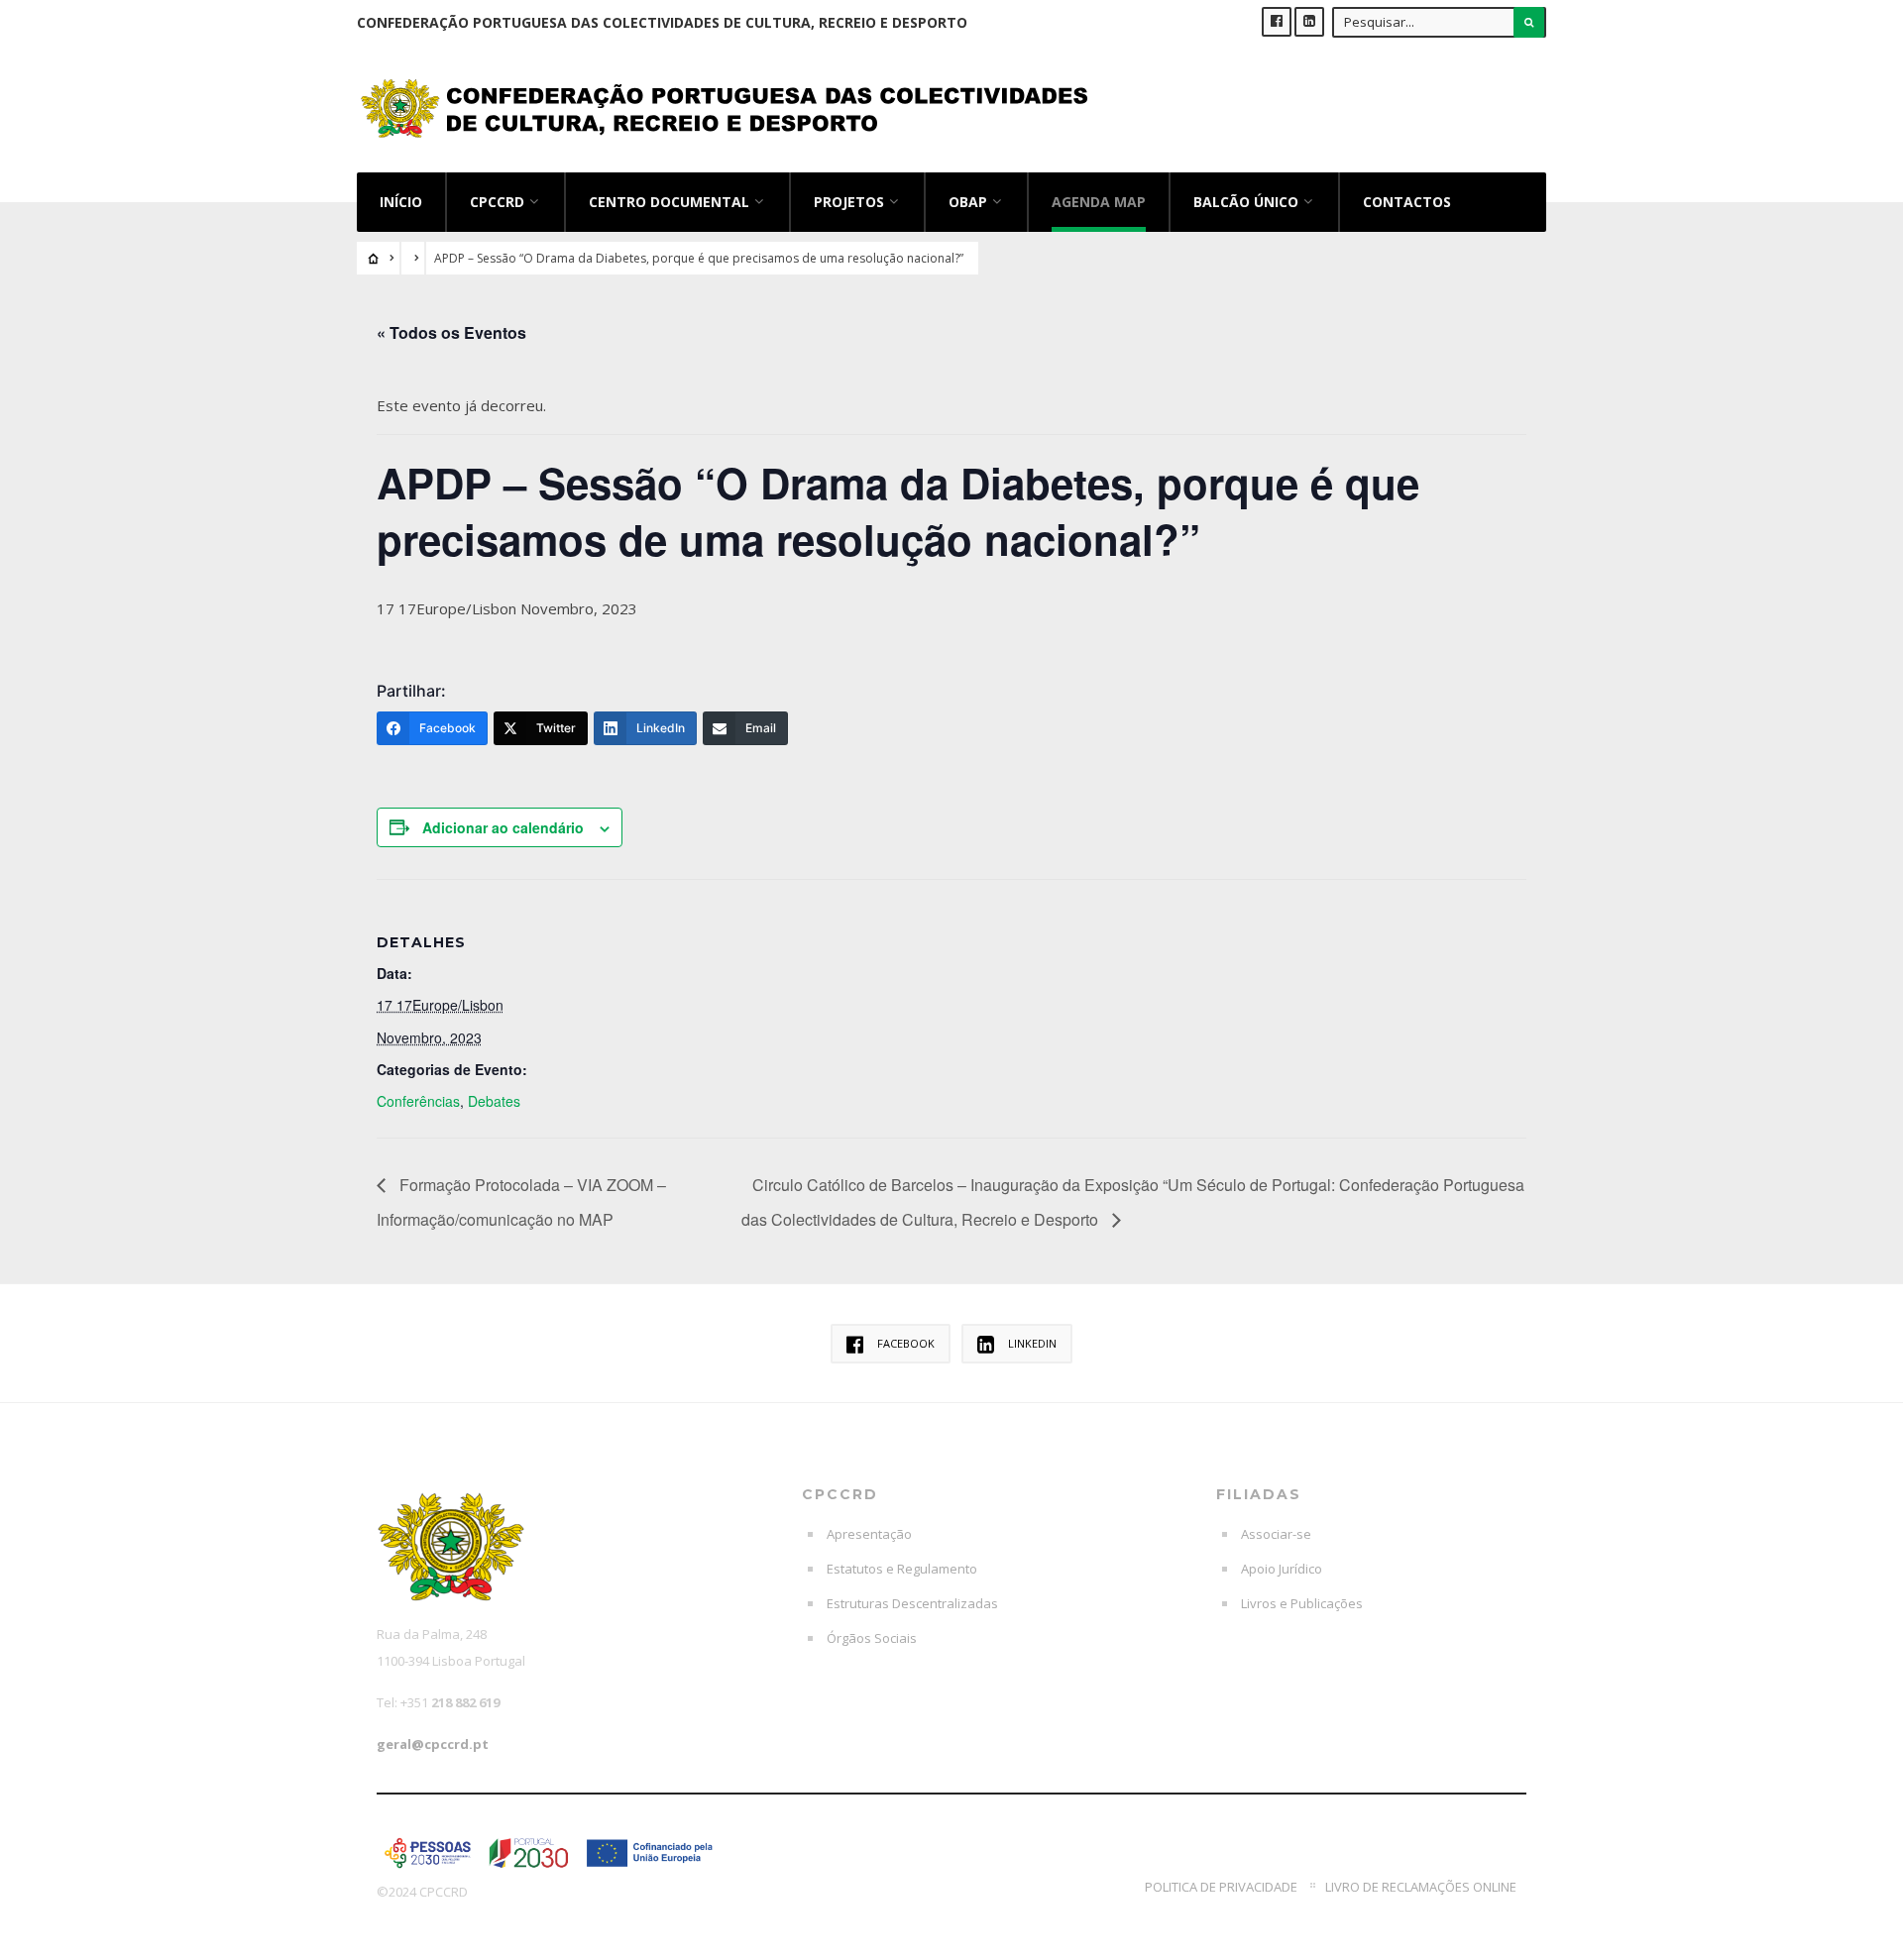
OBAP (968, 202)
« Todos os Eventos (451, 332)
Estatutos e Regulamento (902, 1569)
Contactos (1407, 202)
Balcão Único (1246, 202)
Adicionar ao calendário (503, 827)
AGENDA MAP (1099, 202)
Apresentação (869, 1534)
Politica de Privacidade (1221, 1887)
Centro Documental (669, 202)
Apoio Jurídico (1282, 1569)
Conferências (418, 1101)
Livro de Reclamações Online (1421, 1887)
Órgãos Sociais (872, 1638)
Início (401, 202)
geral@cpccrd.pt (433, 1744)
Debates (494, 1101)
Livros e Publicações (1302, 1603)
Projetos (849, 202)
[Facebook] (1277, 22)
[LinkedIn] (1309, 22)
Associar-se (1276, 1534)
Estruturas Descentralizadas (912, 1603)
